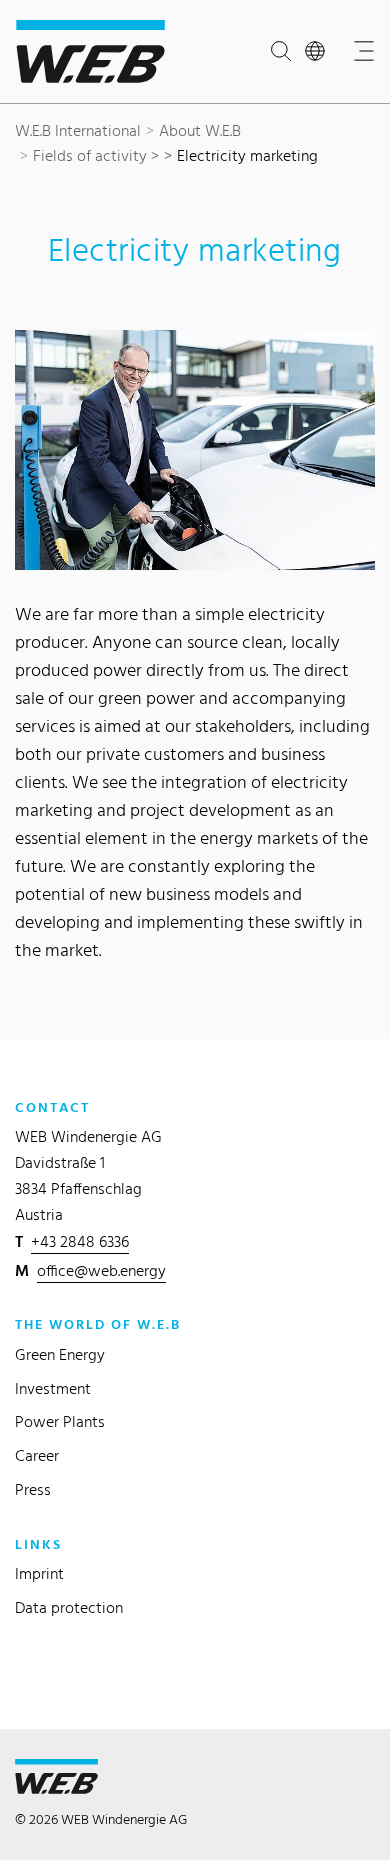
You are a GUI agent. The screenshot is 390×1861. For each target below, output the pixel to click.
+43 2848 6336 (80, 1241)
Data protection (69, 1607)
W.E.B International (78, 130)
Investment (53, 1388)
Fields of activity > (96, 155)
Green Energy (60, 1354)
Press (33, 1489)
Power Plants (60, 1421)
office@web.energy (101, 1270)
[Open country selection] (319, 52)
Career (37, 1455)
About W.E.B (200, 130)
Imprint (39, 1573)
